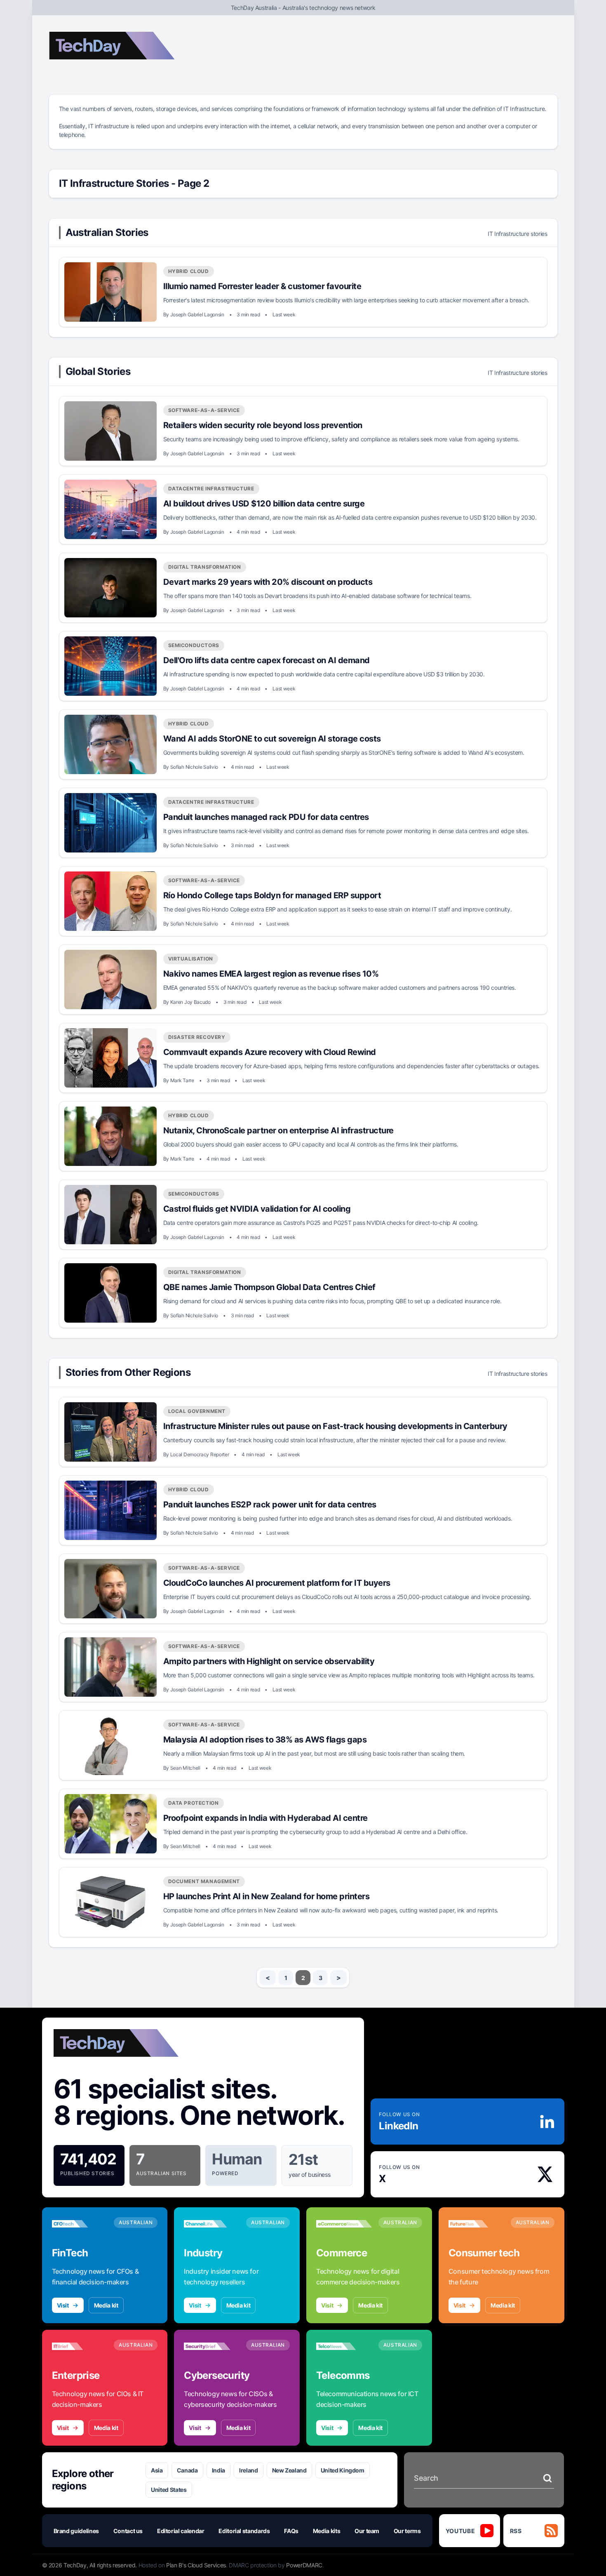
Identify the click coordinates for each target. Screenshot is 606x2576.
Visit (63, 2305)
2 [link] (303, 1978)
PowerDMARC (304, 2565)
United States (169, 2490)
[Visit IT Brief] (80, 2346)
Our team (367, 2531)
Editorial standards (244, 2531)
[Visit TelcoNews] (344, 2346)
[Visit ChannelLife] (212, 2224)
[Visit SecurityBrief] (212, 2346)
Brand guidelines (76, 2531)
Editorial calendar (181, 2531)
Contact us (128, 2531)
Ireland (249, 2470)
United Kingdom (343, 2470)
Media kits (327, 2531)
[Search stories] (547, 2478)
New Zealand (289, 2470)
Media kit (106, 2305)
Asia (157, 2470)
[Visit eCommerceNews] (344, 2224)
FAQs (291, 2531)
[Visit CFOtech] (80, 2224)
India (218, 2470)
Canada (187, 2470)
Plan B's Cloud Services (196, 2565)
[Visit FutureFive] (476, 2224)
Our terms (407, 2531)
